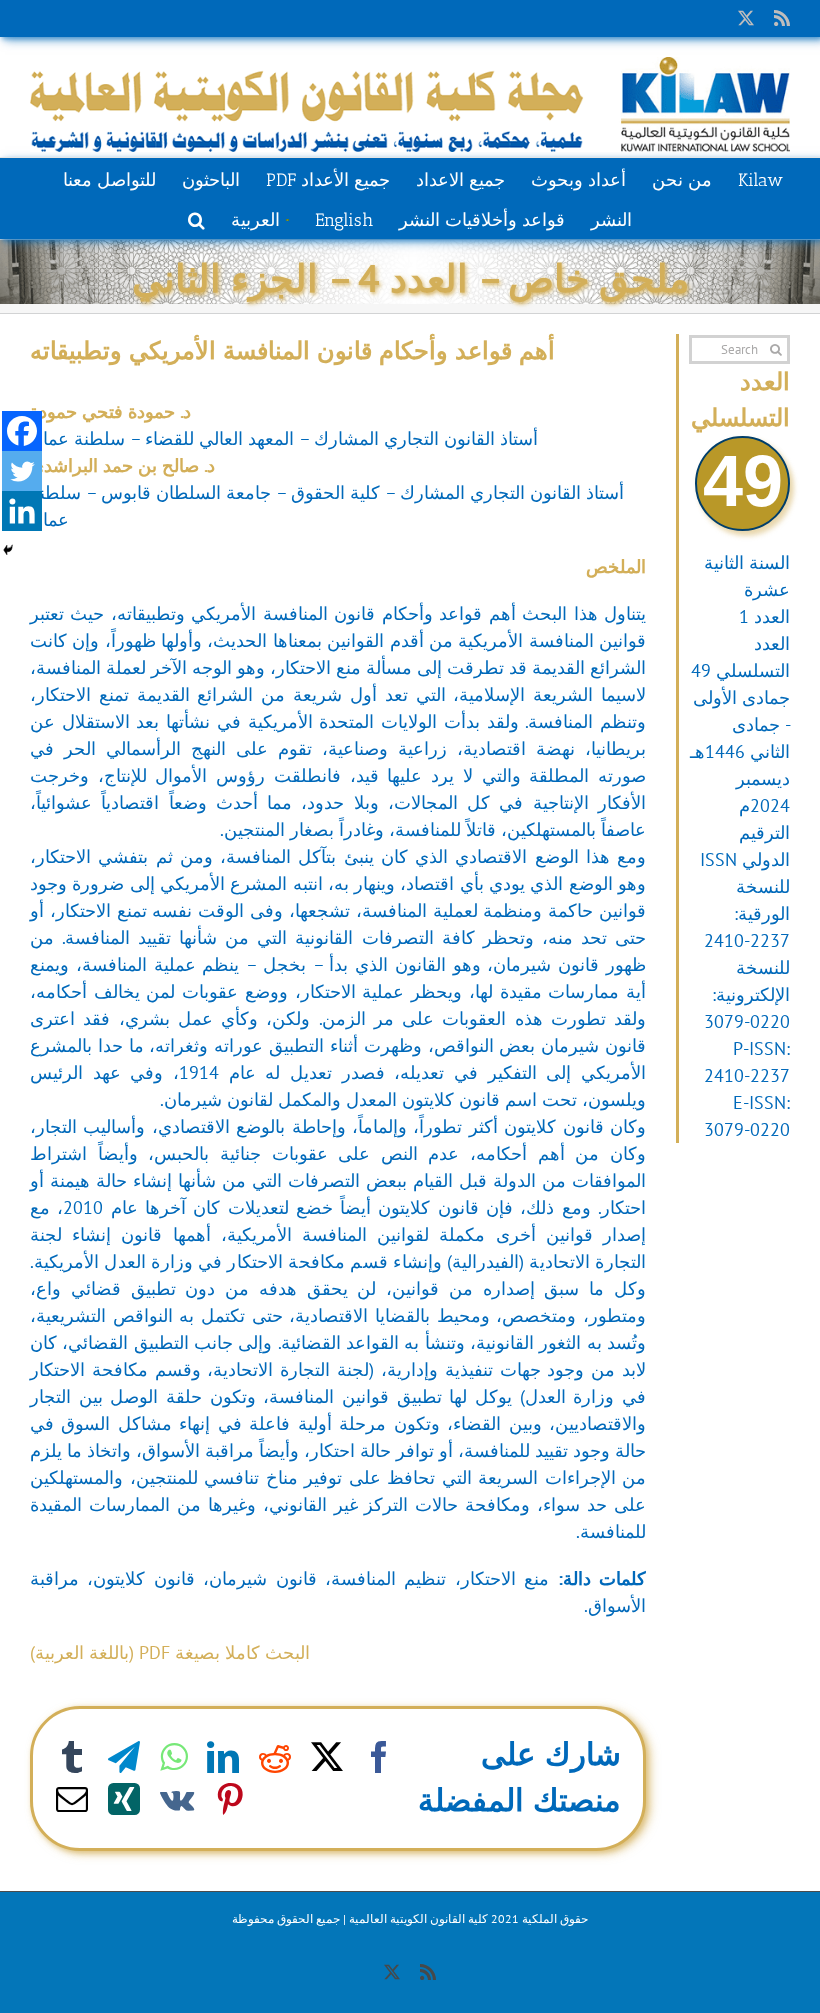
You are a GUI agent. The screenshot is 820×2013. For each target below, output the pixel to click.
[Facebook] (22, 431)
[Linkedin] (22, 511)
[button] (196, 218)
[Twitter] (22, 471)
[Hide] (8, 550)
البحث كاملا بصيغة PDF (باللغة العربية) (170, 1652)
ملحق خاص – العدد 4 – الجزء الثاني (410, 277)
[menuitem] (259, 218)
